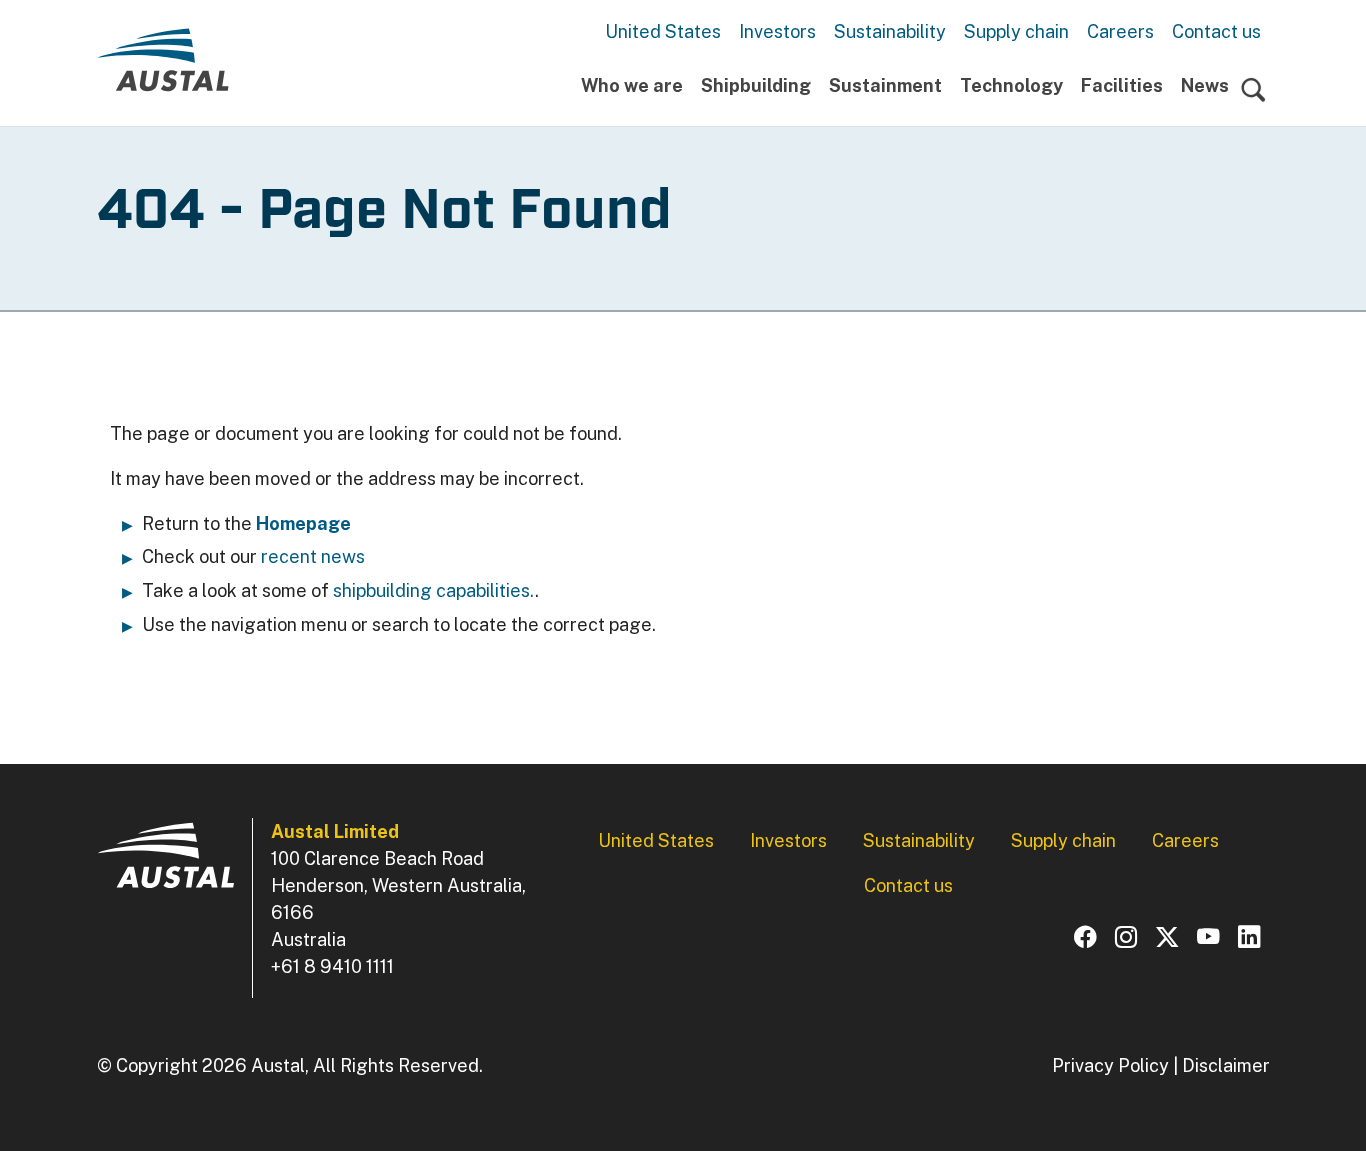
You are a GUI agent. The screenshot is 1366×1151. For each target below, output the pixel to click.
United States (663, 31)
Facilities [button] (1122, 85)
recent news (313, 556)
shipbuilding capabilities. (434, 590)
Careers (1120, 31)
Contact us (1216, 31)
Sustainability (890, 31)
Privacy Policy (1110, 1065)
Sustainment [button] (885, 85)
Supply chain (1016, 31)
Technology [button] (1011, 85)
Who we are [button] (632, 85)
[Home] (163, 68)
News (1205, 85)
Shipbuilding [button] (756, 85)
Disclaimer (1226, 1065)
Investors (777, 31)
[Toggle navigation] (1253, 90)
